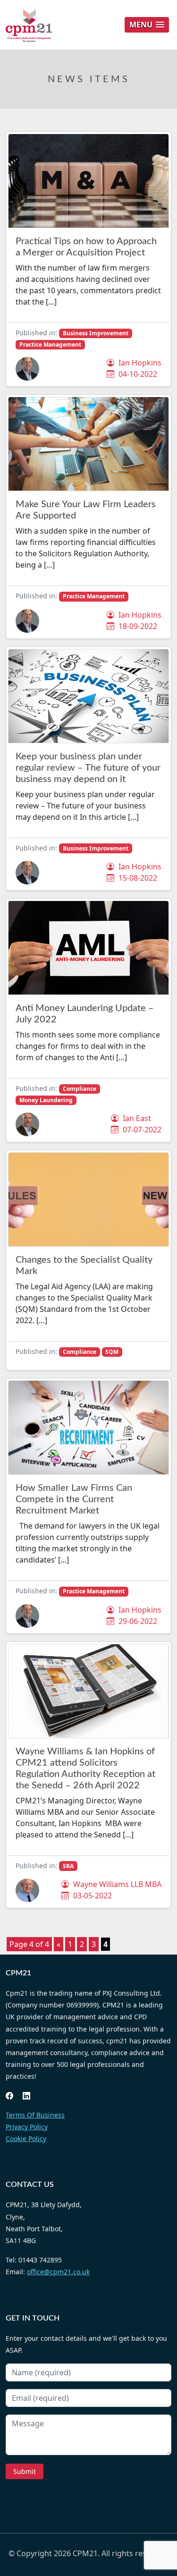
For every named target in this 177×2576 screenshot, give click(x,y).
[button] (147, 25)
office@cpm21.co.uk (58, 2272)
